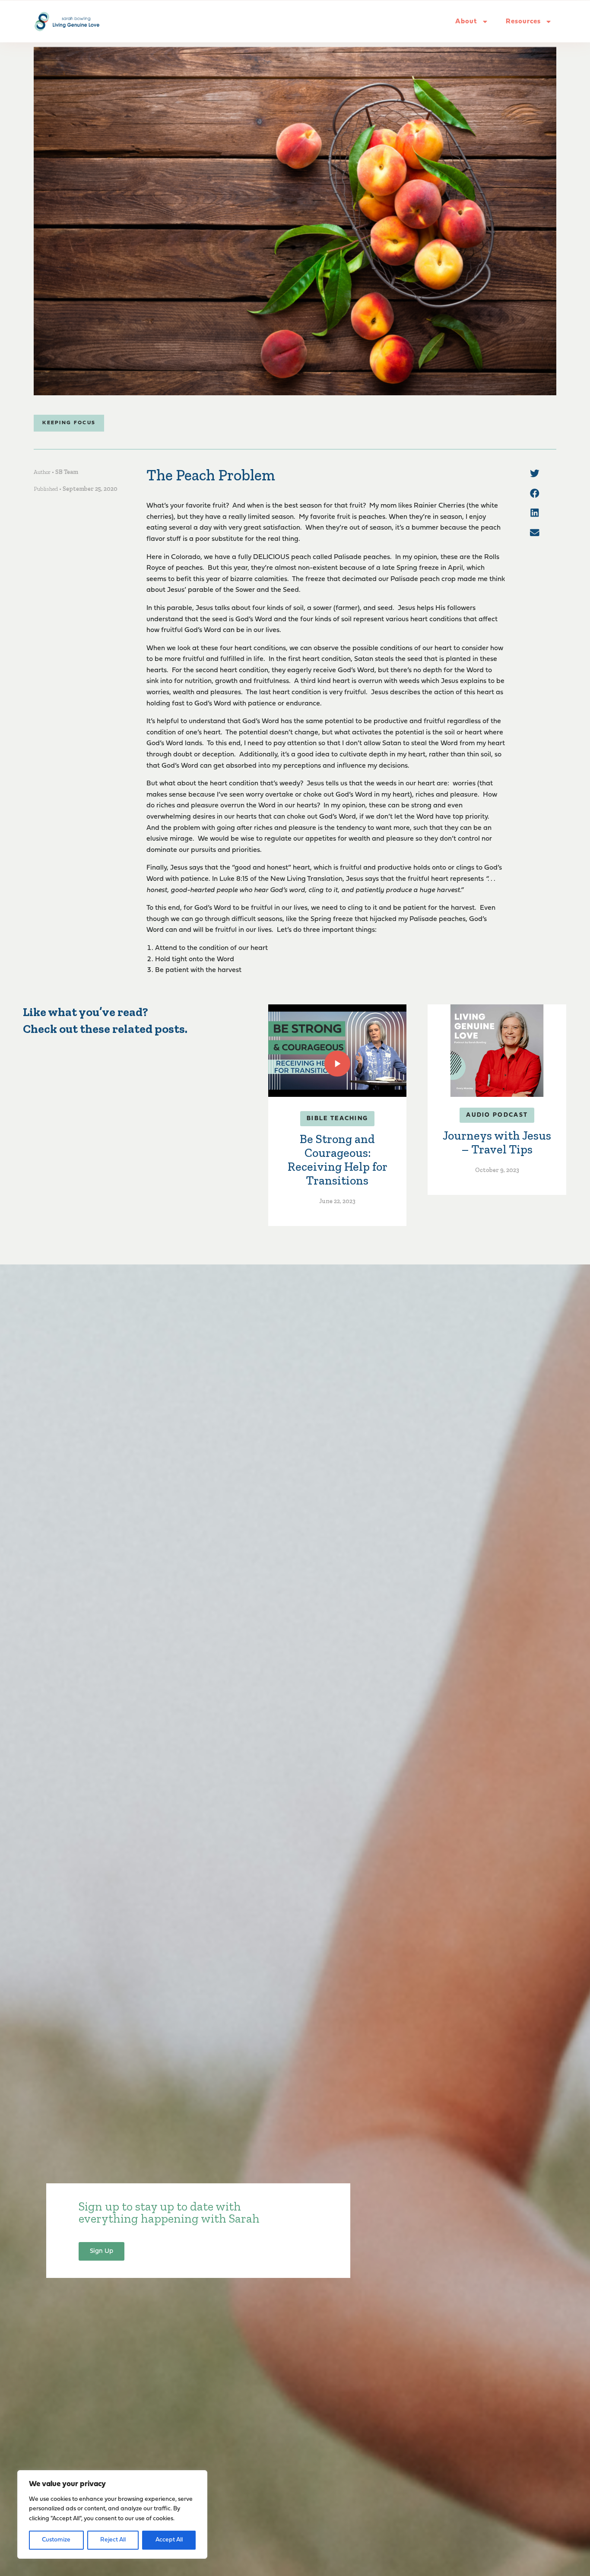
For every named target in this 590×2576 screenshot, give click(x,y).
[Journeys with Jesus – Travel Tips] (497, 1051)
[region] (112, 2514)
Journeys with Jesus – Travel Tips (497, 1142)
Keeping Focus (69, 423)
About (466, 22)
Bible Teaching (337, 1119)
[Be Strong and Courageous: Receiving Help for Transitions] (337, 1051)
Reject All (113, 2540)
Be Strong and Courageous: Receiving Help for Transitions (338, 1160)
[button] (535, 473)
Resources (523, 22)
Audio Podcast (497, 1115)
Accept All (169, 2540)
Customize (56, 2540)
